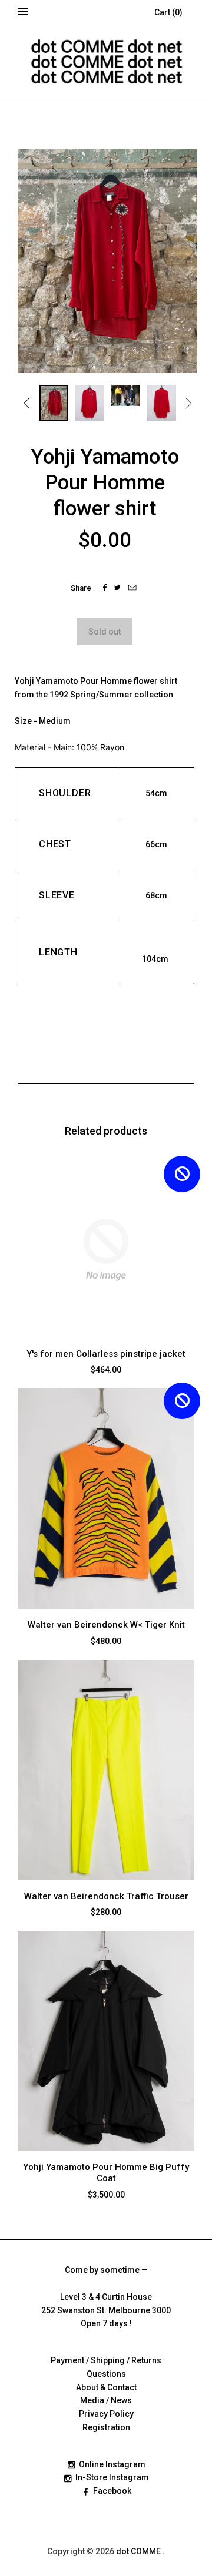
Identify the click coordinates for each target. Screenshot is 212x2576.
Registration (106, 2427)
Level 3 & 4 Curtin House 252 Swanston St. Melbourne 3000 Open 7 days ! (106, 2310)
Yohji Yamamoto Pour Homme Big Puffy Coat (106, 2173)
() (168, 12)
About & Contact (106, 2387)
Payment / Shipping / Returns (106, 2360)
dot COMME (139, 2551)
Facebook (112, 2491)
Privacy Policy (106, 2414)
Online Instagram (112, 2464)
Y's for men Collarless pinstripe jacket (106, 1354)
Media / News (106, 2400)
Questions (106, 2374)
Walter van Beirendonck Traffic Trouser (106, 1896)
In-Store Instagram (112, 2477)
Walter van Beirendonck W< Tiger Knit (106, 1625)
